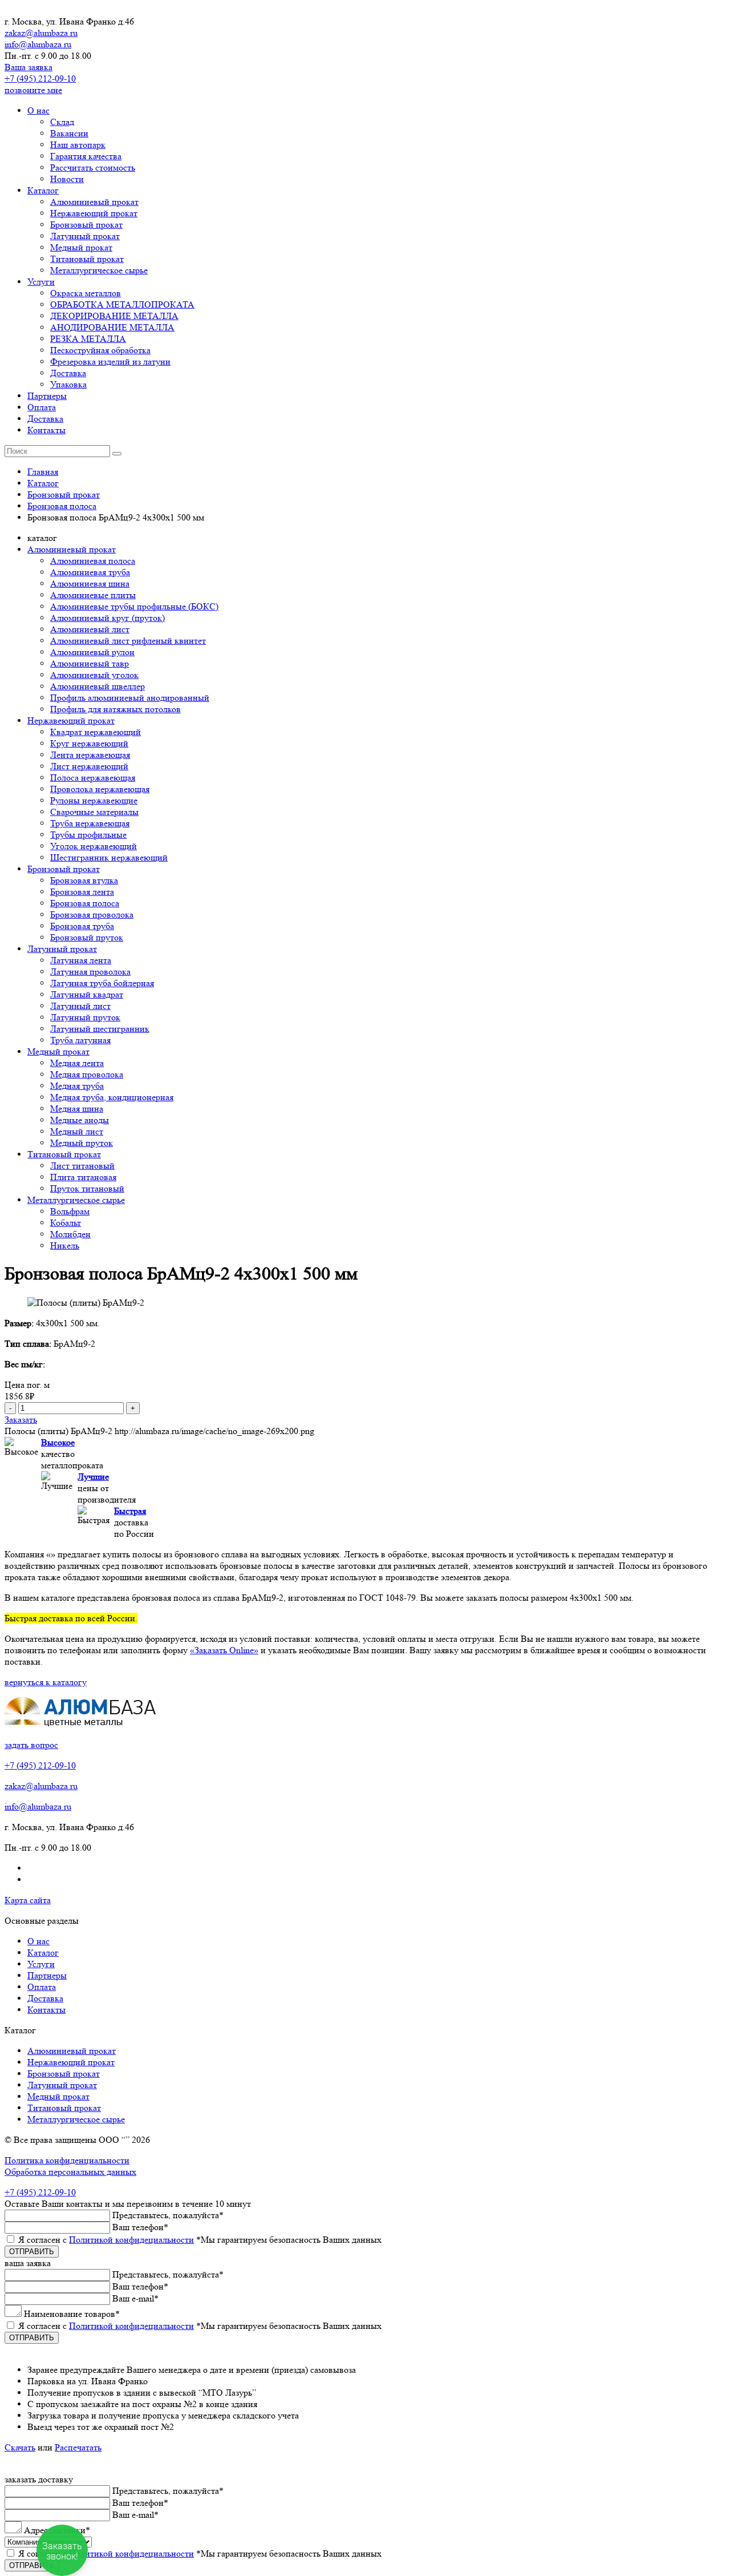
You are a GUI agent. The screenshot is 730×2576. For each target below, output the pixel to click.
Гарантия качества (86, 156)
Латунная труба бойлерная (102, 983)
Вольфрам (70, 1211)
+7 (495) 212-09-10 (40, 78)
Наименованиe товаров (72, 2314)
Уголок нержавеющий (94, 846)
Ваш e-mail (135, 2298)
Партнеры (47, 396)
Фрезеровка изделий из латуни (110, 362)
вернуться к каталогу (46, 1682)
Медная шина (77, 1109)
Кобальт (66, 1223)
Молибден (70, 1234)
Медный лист (77, 1131)
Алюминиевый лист (90, 629)
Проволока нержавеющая (100, 789)
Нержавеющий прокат (94, 213)
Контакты (46, 430)
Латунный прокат (85, 236)
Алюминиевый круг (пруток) (108, 618)
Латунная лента (81, 960)
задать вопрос (31, 1745)
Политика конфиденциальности (67, 2160)
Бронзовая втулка (84, 880)
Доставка (68, 373)
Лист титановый (82, 1166)
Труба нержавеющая (90, 823)
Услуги (41, 282)
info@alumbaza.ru (38, 44)
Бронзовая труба (82, 926)
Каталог (43, 190)
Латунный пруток (85, 1017)
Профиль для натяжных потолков (115, 709)
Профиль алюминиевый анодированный (130, 698)
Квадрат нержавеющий (96, 732)
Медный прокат (81, 247)
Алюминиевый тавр (90, 663)
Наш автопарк (78, 145)
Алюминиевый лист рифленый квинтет (128, 641)
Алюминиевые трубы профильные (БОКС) (134, 606)
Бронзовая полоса (85, 903)
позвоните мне (33, 90)
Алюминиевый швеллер (98, 686)
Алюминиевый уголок (94, 675)
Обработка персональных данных (70, 2172)
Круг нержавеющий (89, 743)
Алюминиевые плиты (93, 595)
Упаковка (68, 384)
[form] (365, 2306)
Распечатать (78, 2447)
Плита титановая (83, 1177)
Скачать (20, 2447)
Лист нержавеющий (89, 766)
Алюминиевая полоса (93, 561)
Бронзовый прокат (86, 225)
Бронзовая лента (82, 892)
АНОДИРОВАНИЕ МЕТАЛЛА (112, 327)
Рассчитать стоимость (93, 167)
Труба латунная (80, 1040)
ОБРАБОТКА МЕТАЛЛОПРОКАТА (122, 304)
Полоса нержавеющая (93, 778)
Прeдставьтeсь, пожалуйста (168, 2215)
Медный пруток (82, 1143)
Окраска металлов (86, 293)
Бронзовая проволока (92, 914)
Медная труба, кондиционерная (112, 1097)
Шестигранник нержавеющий (109, 857)
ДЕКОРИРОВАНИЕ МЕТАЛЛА (114, 316)
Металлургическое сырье (99, 270)
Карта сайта (28, 1900)
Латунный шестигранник (100, 1029)
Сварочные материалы (94, 812)
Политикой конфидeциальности (131, 2240)
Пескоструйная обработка (100, 350)
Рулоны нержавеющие (94, 800)
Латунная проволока (90, 972)
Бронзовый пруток (87, 937)
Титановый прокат (87, 259)
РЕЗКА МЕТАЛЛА (88, 339)
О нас (38, 110)
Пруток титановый (87, 1188)
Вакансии (69, 133)
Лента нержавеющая (90, 755)
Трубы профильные (88, 835)
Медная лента (77, 1063)
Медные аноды (80, 1120)
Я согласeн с (200, 2240)
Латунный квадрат (87, 994)
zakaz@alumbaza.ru (41, 33)
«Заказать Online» (224, 1650)
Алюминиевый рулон (92, 652)
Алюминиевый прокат (94, 202)
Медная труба (77, 1086)
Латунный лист (80, 1006)
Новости (67, 179)
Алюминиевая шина (90, 584)
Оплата (42, 407)
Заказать (21, 1420)
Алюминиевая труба (90, 572)
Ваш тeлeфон (140, 2227)
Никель (65, 1245)
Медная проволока (87, 1074)
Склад (62, 122)
